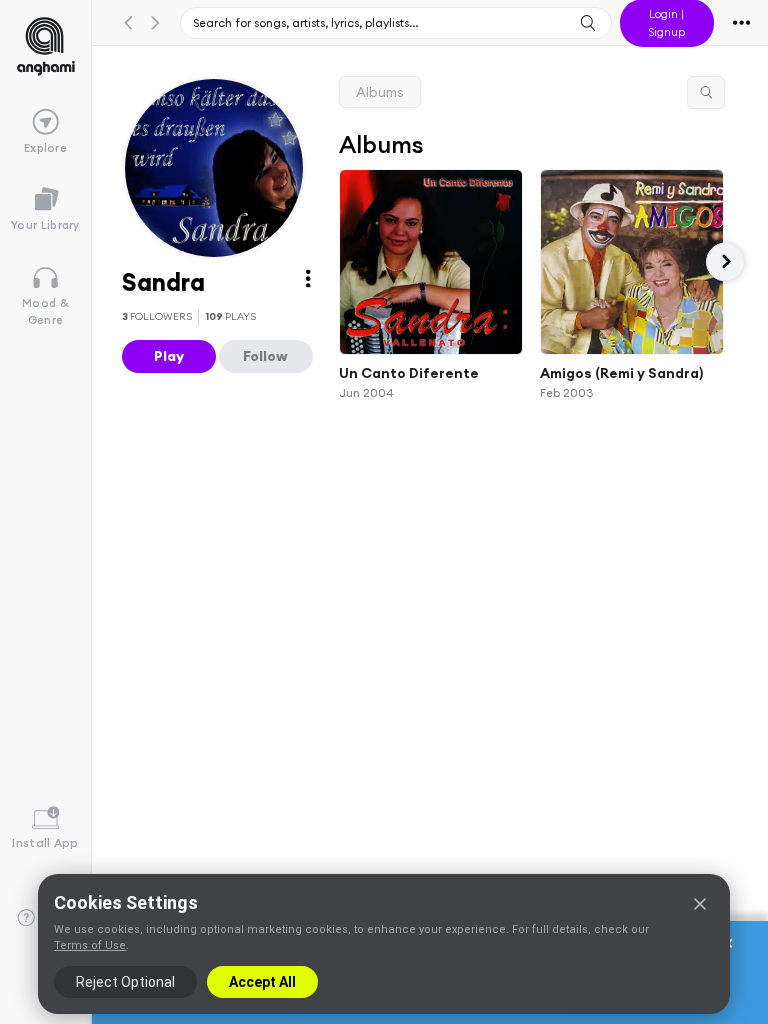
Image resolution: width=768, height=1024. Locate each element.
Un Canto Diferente (409, 373)
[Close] (700, 904)
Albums (380, 92)
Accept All (262, 982)
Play (169, 356)
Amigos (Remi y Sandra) (621, 373)
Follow (265, 356)
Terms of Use (90, 945)
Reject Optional (125, 982)
